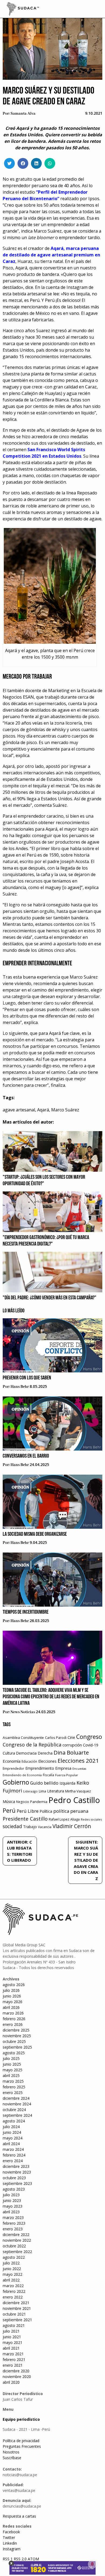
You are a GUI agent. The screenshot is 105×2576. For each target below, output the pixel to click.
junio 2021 (12, 2337)
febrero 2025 (14, 2087)
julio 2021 (11, 2331)
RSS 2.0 (20, 2559)
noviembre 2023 (17, 2172)
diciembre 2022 (16, 2235)
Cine (71, 1737)
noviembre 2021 (17, 2308)
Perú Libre (28, 1811)
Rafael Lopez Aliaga (64, 1819)
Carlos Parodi (56, 1738)
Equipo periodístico (21, 2419)
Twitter (9, 2537)
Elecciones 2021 (78, 1761)
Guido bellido (44, 1783)
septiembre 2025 (17, 2047)
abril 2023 (11, 2212)
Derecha (45, 1753)
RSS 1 (8, 2559)
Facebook (11, 2532)
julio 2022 (11, 2263)
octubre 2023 (14, 2178)
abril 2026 (11, 2007)
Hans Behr (20, 1387)
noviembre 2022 (17, 2240)
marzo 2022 (13, 2286)
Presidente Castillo (25, 1819)
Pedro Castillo (74, 1800)
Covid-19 (91, 1745)
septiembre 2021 (17, 2320)
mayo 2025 (13, 2070)
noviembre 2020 (17, 2377)
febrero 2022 (14, 2291)
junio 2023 (12, 2200)
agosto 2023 (14, 2189)
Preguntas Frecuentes (22, 2446)
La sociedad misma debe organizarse (35, 1534)
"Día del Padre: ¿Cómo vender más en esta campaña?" (50, 1298)
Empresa (63, 1768)
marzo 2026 (13, 2013)
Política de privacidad (21, 2441)
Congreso (89, 1737)
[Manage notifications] (92, 2564)
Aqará (43, 1110)
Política (46, 1811)
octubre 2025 (14, 2041)
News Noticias (23, 1712)
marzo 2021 (13, 2354)
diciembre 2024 (16, 2098)
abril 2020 (11, 2382)
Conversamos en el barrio (26, 1456)
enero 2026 (13, 2024)
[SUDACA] (23, 10)
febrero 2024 (14, 2155)
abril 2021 (11, 2348)
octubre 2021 (14, 2314)
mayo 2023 (13, 2206)
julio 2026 (11, 1990)
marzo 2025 (13, 2081)
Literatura (56, 1791)
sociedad (12, 1826)
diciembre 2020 (16, 2371)
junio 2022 (12, 2269)
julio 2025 (11, 2058)
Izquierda (67, 1783)
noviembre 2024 (17, 2104)
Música (9, 1801)
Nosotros (11, 2452)
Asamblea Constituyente (23, 1738)
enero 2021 (13, 2365)
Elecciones (47, 1761)
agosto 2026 (14, 1985)
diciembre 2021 (16, 2303)
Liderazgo (30, 1791)
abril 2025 (11, 2075)
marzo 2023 (13, 2217)
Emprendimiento (40, 1768)
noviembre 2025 (17, 2036)
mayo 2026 (13, 2002)
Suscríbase (12, 2458)
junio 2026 (12, 1996)
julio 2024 (11, 2127)
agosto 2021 (14, 2325)
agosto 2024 (14, 2121)
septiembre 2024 (17, 2115)
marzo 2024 (13, 2149)
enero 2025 (13, 2093)
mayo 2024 (13, 2138)
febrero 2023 (14, 2223)
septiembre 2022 (17, 2252)
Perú (9, 1810)
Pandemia (39, 1802)
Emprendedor (13, 1768)
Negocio (23, 1802)
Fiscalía (48, 1775)
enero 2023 (13, 2229)
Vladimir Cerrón (72, 1826)
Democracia (26, 1753)
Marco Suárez (65, 1110)
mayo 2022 (13, 2274)
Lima (42, 1791)
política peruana (71, 1811)
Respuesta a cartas (19, 2516)
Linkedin (10, 2543)
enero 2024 (13, 2161)
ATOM (33, 2559)
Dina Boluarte (71, 1752)
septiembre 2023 (17, 2183)
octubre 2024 (14, 2110)
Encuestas (79, 1769)
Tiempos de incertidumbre (26, 1612)
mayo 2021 (13, 2342)
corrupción (72, 1745)
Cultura (9, 1753)
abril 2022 (11, 2280)
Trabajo (30, 1827)
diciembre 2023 (16, 2166)
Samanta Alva (23, 114)
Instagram (12, 2549)
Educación (29, 1761)
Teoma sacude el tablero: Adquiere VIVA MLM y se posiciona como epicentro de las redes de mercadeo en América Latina (51, 1697)
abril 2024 (11, 2144)
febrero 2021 (14, 2359)
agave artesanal (19, 1110)
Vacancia (45, 1827)
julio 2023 (11, 2195)
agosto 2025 (14, 2053)
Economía (12, 1761)
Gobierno (16, 1782)
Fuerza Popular (67, 1775)
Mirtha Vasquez (78, 1791)
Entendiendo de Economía (22, 1775)
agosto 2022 (14, 2257)
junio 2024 (12, 2132)
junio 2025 (12, 2064)
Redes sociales (91, 1819)
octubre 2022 (14, 2246)
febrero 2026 (14, 2019)
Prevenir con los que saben (27, 1378)
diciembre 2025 (16, 2030)
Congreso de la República (32, 1745)
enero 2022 (13, 2297)
